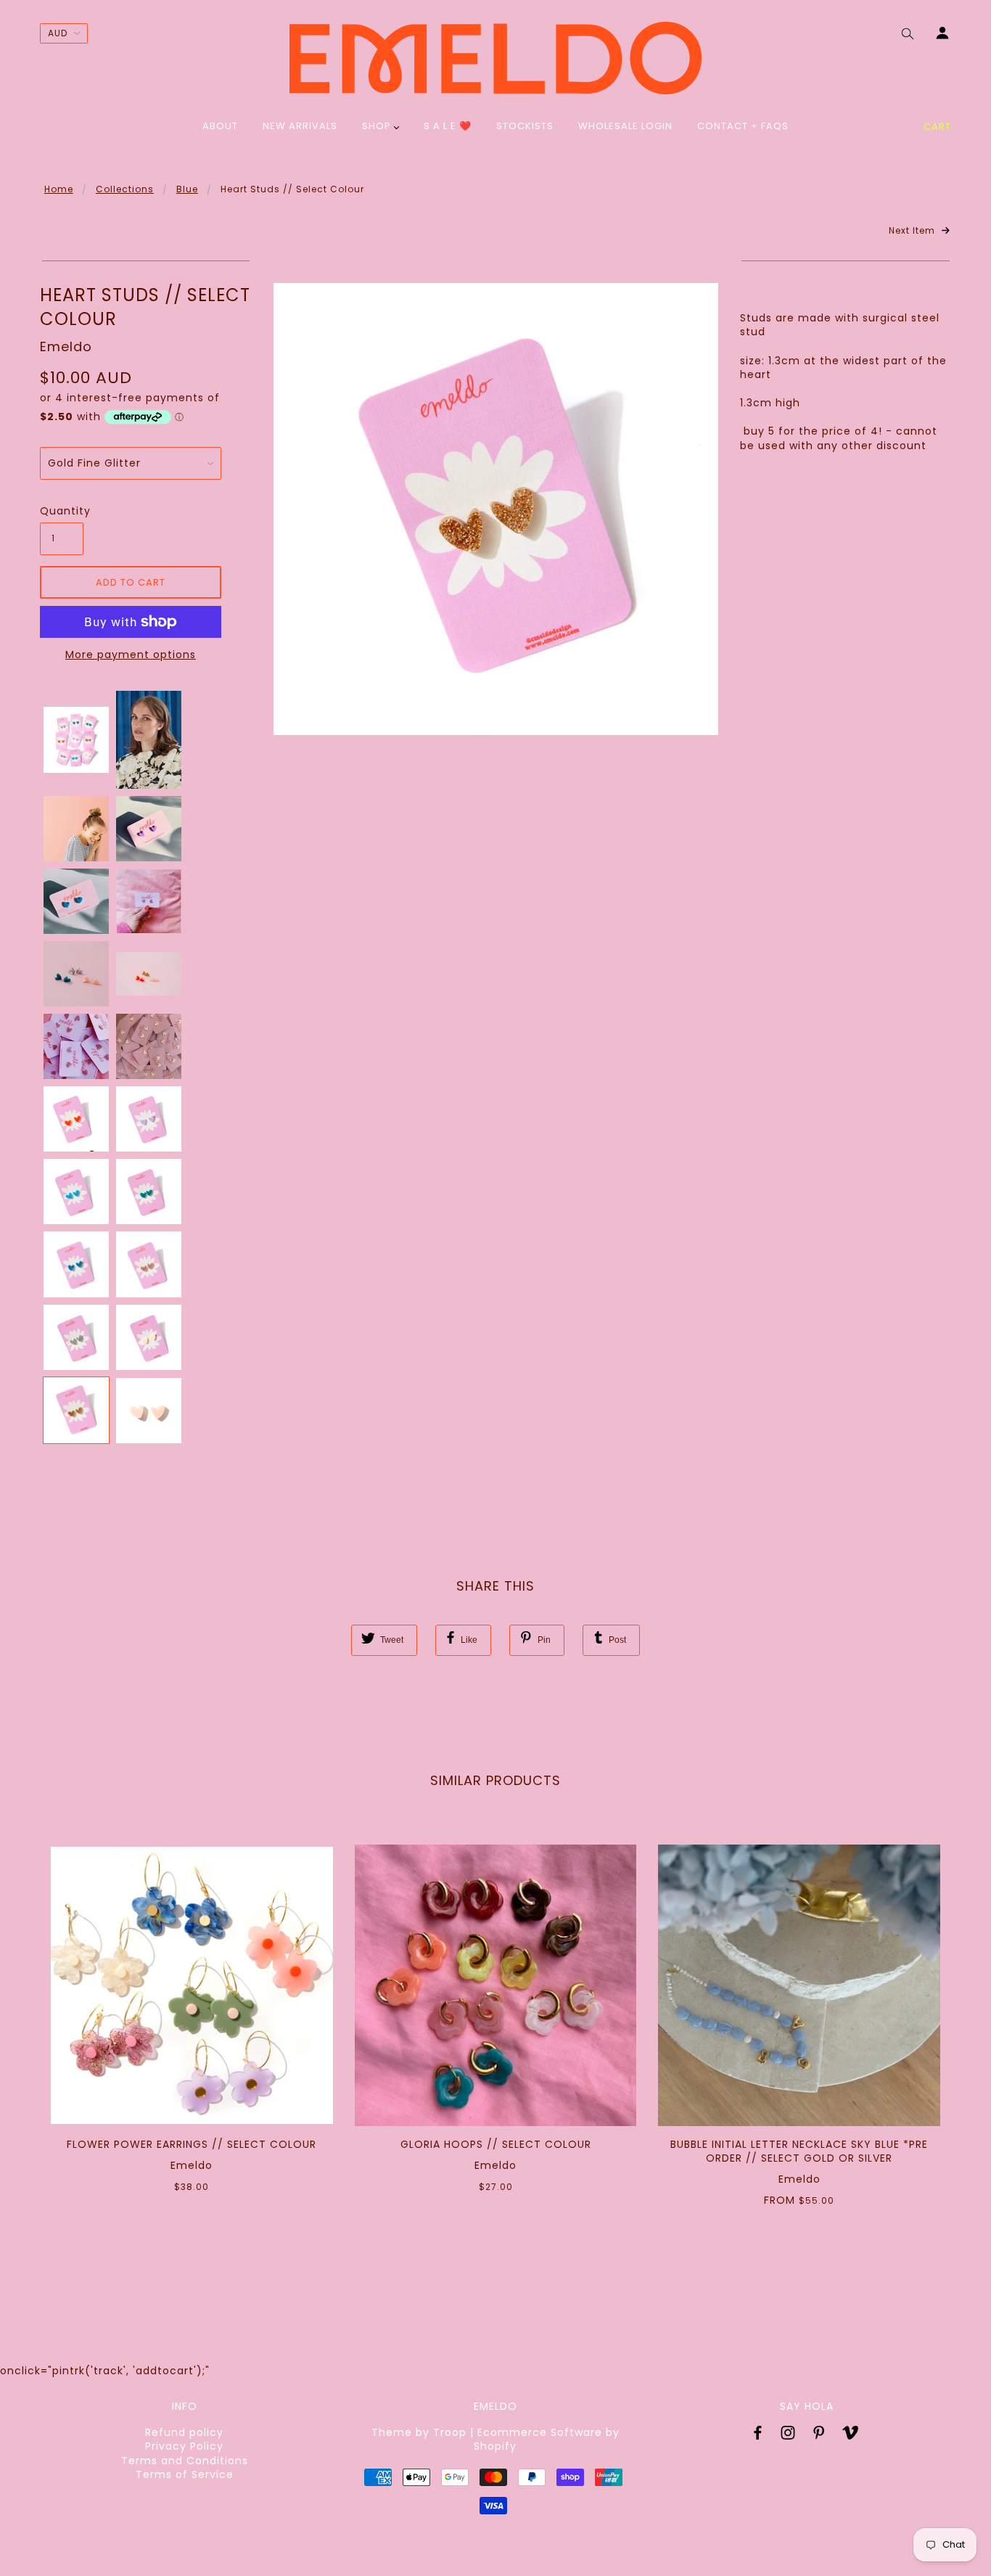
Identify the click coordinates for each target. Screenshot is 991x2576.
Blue (187, 189)
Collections (125, 189)
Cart (937, 127)
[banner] (495, 58)
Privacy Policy (184, 2446)
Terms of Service (185, 2474)
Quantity (62, 511)
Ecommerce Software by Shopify (547, 2439)
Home (59, 189)
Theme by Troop (419, 2432)
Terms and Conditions (185, 2461)
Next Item (913, 231)
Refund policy (184, 2432)
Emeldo (66, 346)
